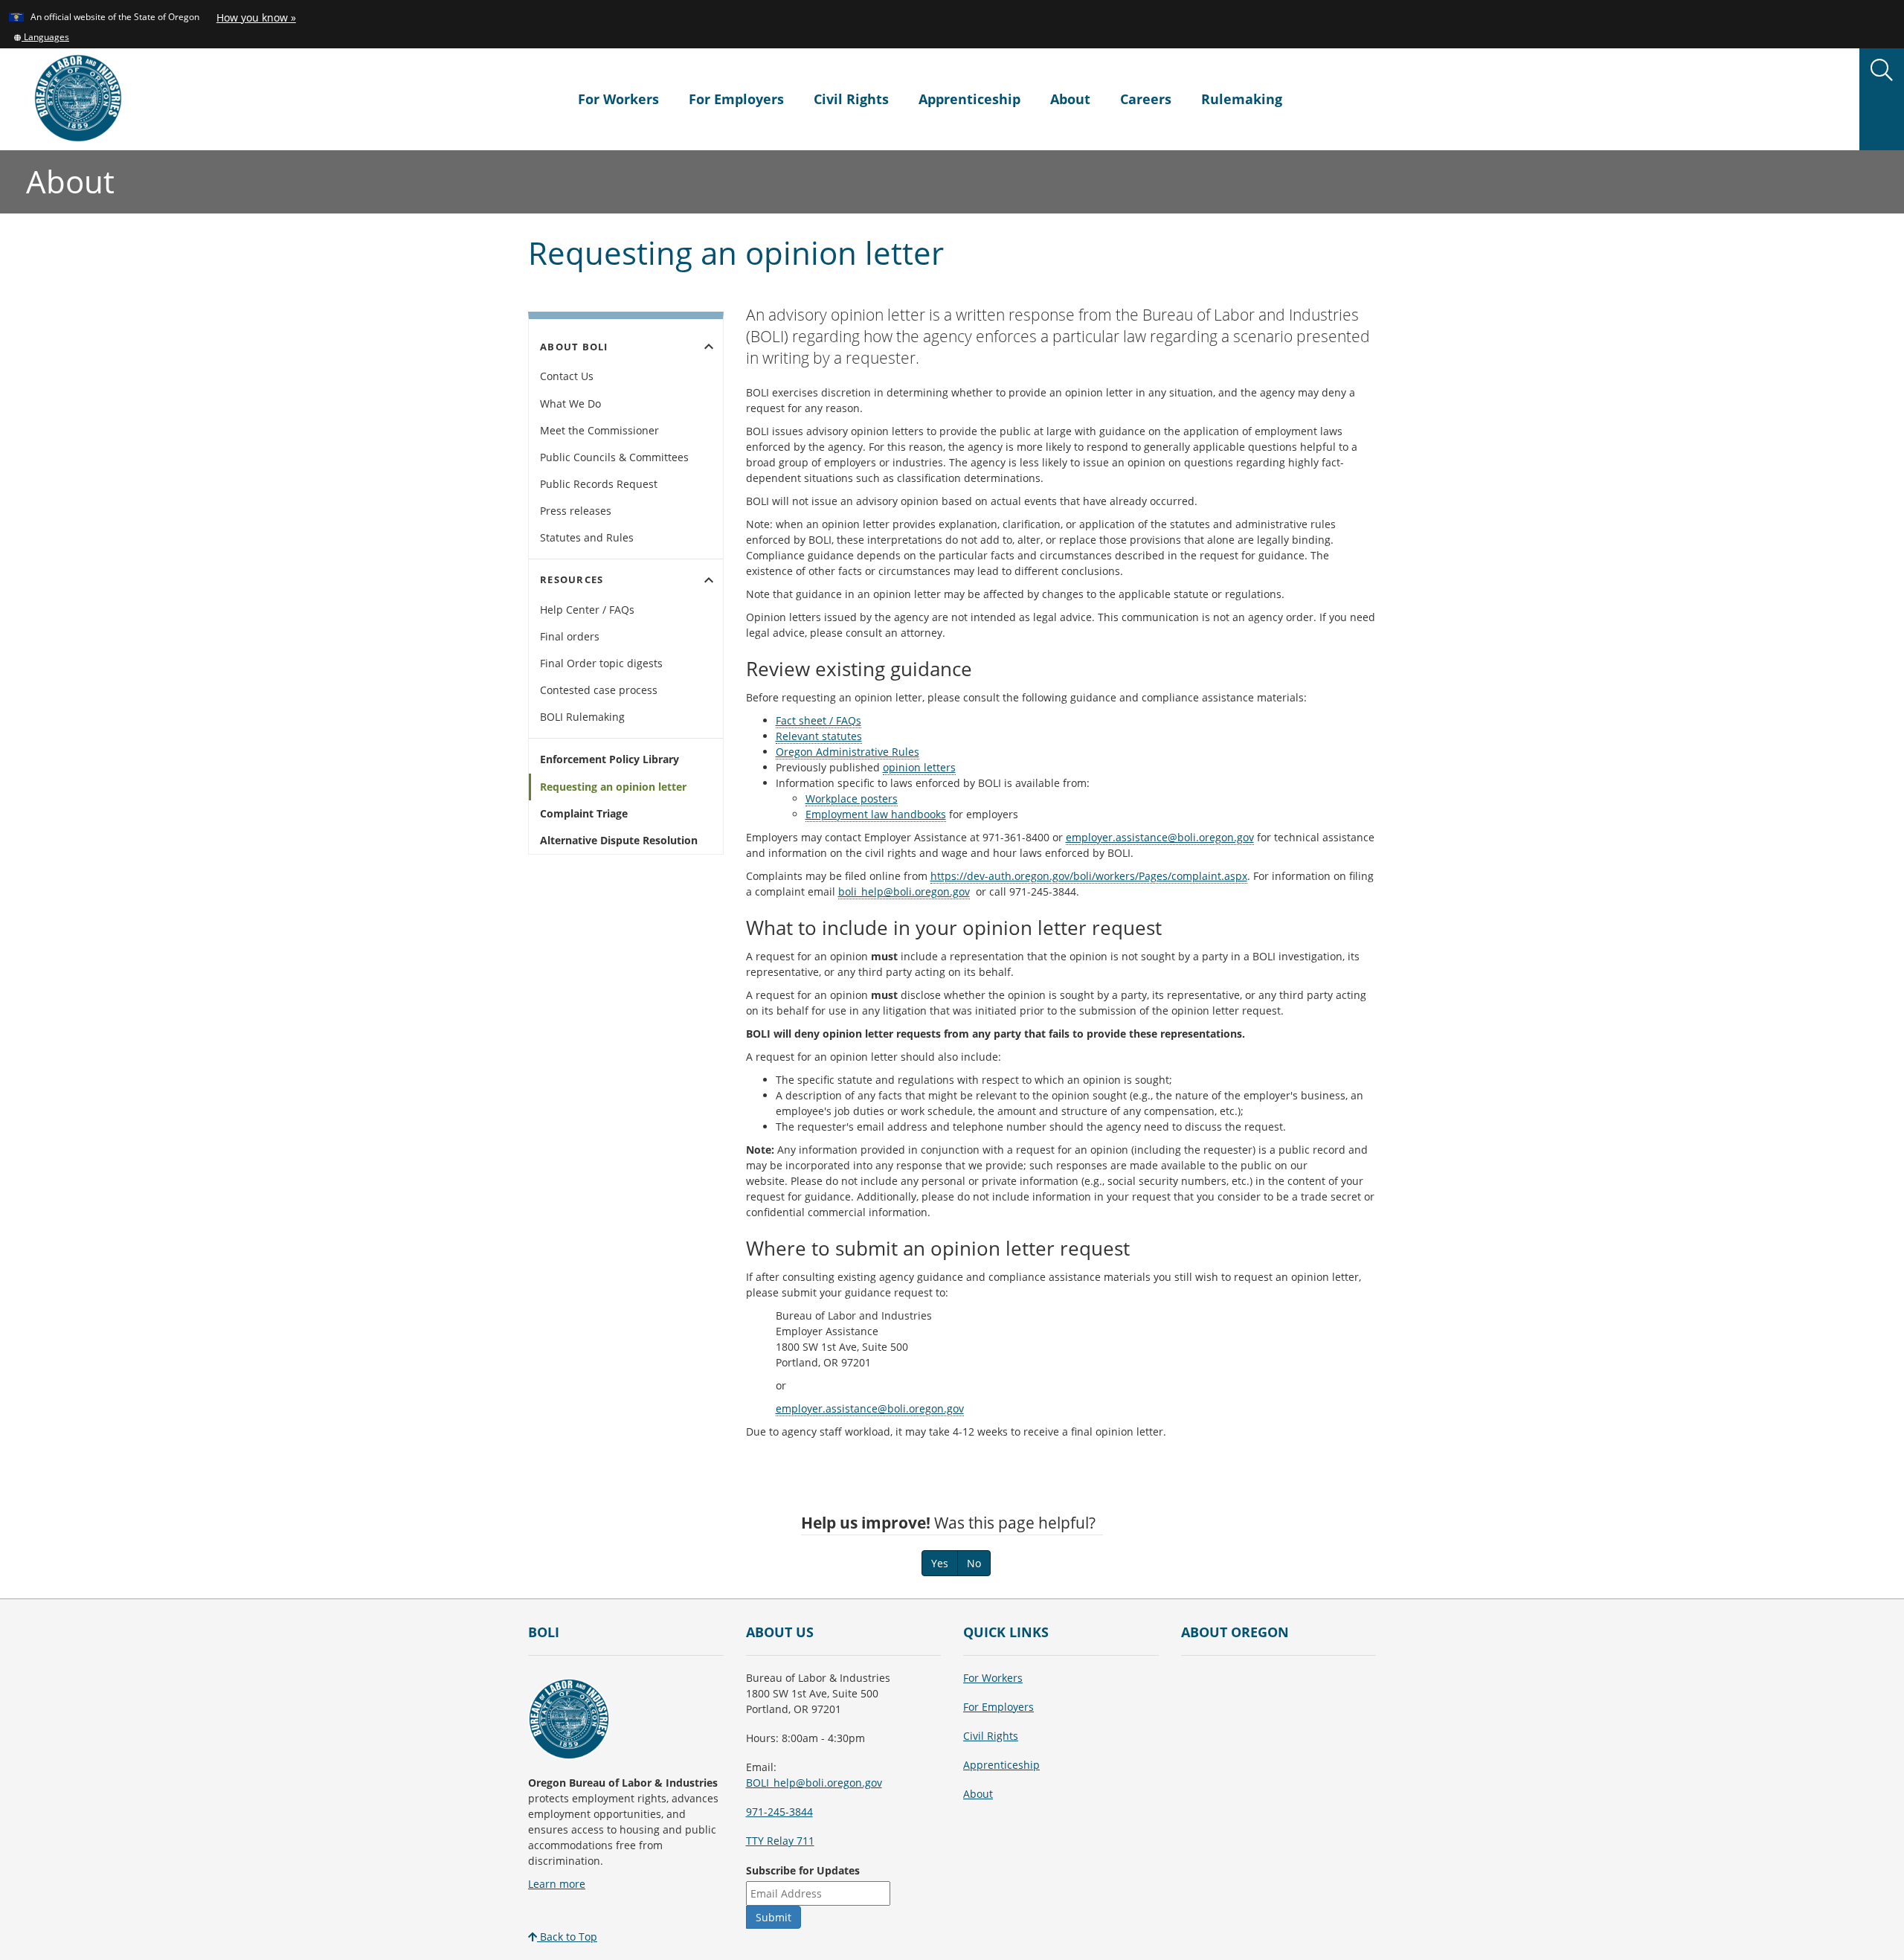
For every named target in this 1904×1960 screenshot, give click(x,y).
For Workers (618, 99)
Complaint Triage (584, 813)
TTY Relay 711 (780, 1841)
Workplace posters (852, 799)
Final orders (570, 636)
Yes (940, 1563)
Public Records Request (599, 484)
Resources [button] (629, 580)
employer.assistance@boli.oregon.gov (1160, 837)
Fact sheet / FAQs (818, 720)
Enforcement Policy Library (610, 759)
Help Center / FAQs (587, 610)
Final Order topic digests (601, 663)
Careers (1146, 99)
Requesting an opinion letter (613, 787)
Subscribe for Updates (803, 1870)
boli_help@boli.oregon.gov (904, 891)
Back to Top (567, 1937)
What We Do (570, 404)
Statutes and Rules (587, 537)
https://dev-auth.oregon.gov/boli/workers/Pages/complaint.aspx (1089, 876)
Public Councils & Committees (614, 457)
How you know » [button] (256, 17)
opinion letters (919, 767)
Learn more (557, 1884)
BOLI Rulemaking (582, 717)
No (974, 1563)
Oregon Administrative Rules (848, 752)
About (1070, 99)
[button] (41, 36)
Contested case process (599, 690)
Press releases (576, 511)
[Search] (1882, 71)
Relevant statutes (819, 736)
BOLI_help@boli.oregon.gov (814, 1783)
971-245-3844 (779, 1812)
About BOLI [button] (629, 347)
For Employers (736, 99)
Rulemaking (1242, 99)
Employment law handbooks (876, 814)
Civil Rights (851, 99)
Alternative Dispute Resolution (619, 840)
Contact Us (567, 376)
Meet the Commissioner (599, 430)
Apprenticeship (969, 99)
